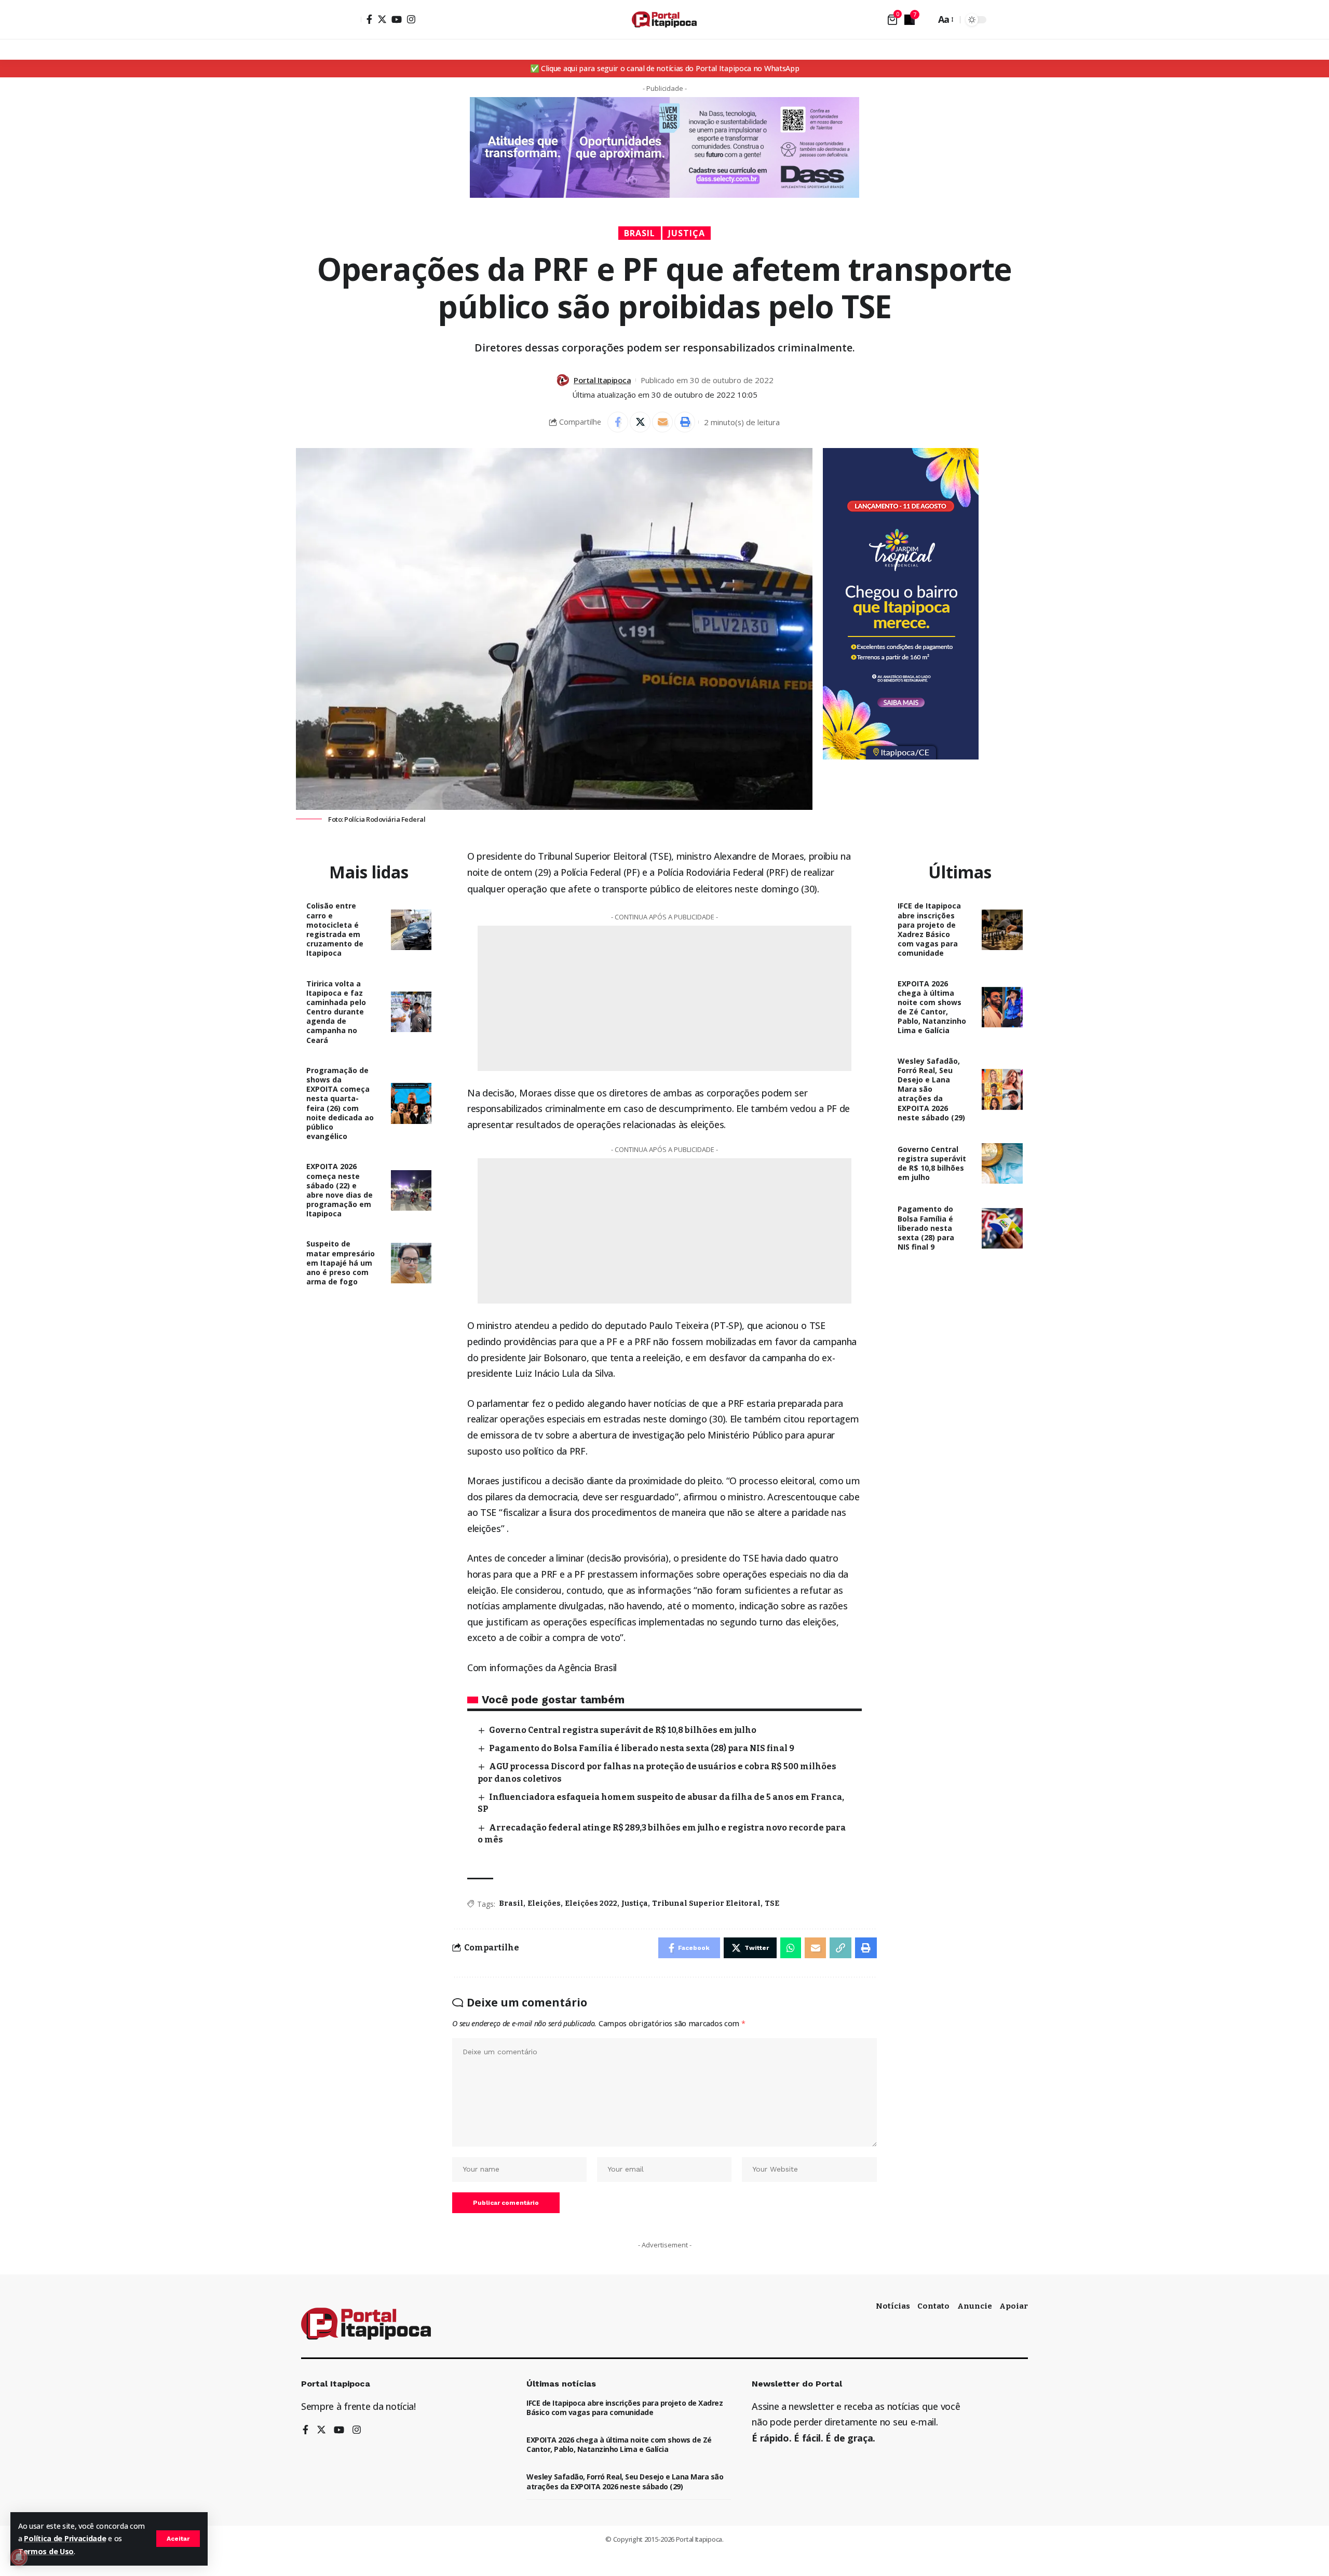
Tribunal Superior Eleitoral (706, 1903)
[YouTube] (397, 19)
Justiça (687, 233)
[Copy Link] (840, 1948)
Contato (933, 2306)
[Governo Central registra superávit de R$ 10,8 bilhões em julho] (1002, 1164)
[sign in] (352, 20)
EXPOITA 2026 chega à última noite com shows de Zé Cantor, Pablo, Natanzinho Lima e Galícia (932, 1007)
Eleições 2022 (591, 1903)
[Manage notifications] (19, 2557)
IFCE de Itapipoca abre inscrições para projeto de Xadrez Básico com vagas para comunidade (929, 929)
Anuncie (975, 2306)
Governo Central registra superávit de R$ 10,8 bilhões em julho (623, 1730)
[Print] (685, 422)
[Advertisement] (1012, 793)
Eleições (544, 1903)
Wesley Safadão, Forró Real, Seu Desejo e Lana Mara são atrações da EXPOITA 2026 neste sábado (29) (931, 1089)
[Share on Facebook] (618, 422)
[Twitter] (382, 19)
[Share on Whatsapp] (791, 1948)
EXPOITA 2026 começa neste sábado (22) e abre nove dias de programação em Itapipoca (340, 1190)
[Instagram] (411, 19)
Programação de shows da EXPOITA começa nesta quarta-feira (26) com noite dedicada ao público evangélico (340, 1103)
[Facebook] (369, 19)
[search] (925, 20)
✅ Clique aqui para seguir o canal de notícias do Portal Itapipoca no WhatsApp (665, 68)
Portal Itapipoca (602, 380)
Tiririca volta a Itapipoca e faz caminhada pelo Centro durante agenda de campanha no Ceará (336, 1012)
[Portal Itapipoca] (664, 19)
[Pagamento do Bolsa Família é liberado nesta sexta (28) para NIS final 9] (1002, 1229)
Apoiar (1014, 2306)
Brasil (640, 233)
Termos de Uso (46, 2551)
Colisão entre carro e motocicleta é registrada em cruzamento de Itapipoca (335, 929)
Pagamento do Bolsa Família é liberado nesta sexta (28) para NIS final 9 (642, 1748)
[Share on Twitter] (640, 422)
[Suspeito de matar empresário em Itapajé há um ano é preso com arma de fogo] (411, 1263)
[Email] (662, 422)
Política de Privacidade (65, 2538)
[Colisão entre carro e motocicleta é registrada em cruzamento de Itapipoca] (411, 930)
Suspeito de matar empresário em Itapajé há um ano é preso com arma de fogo (341, 1263)
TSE (772, 1903)
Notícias (893, 2306)
